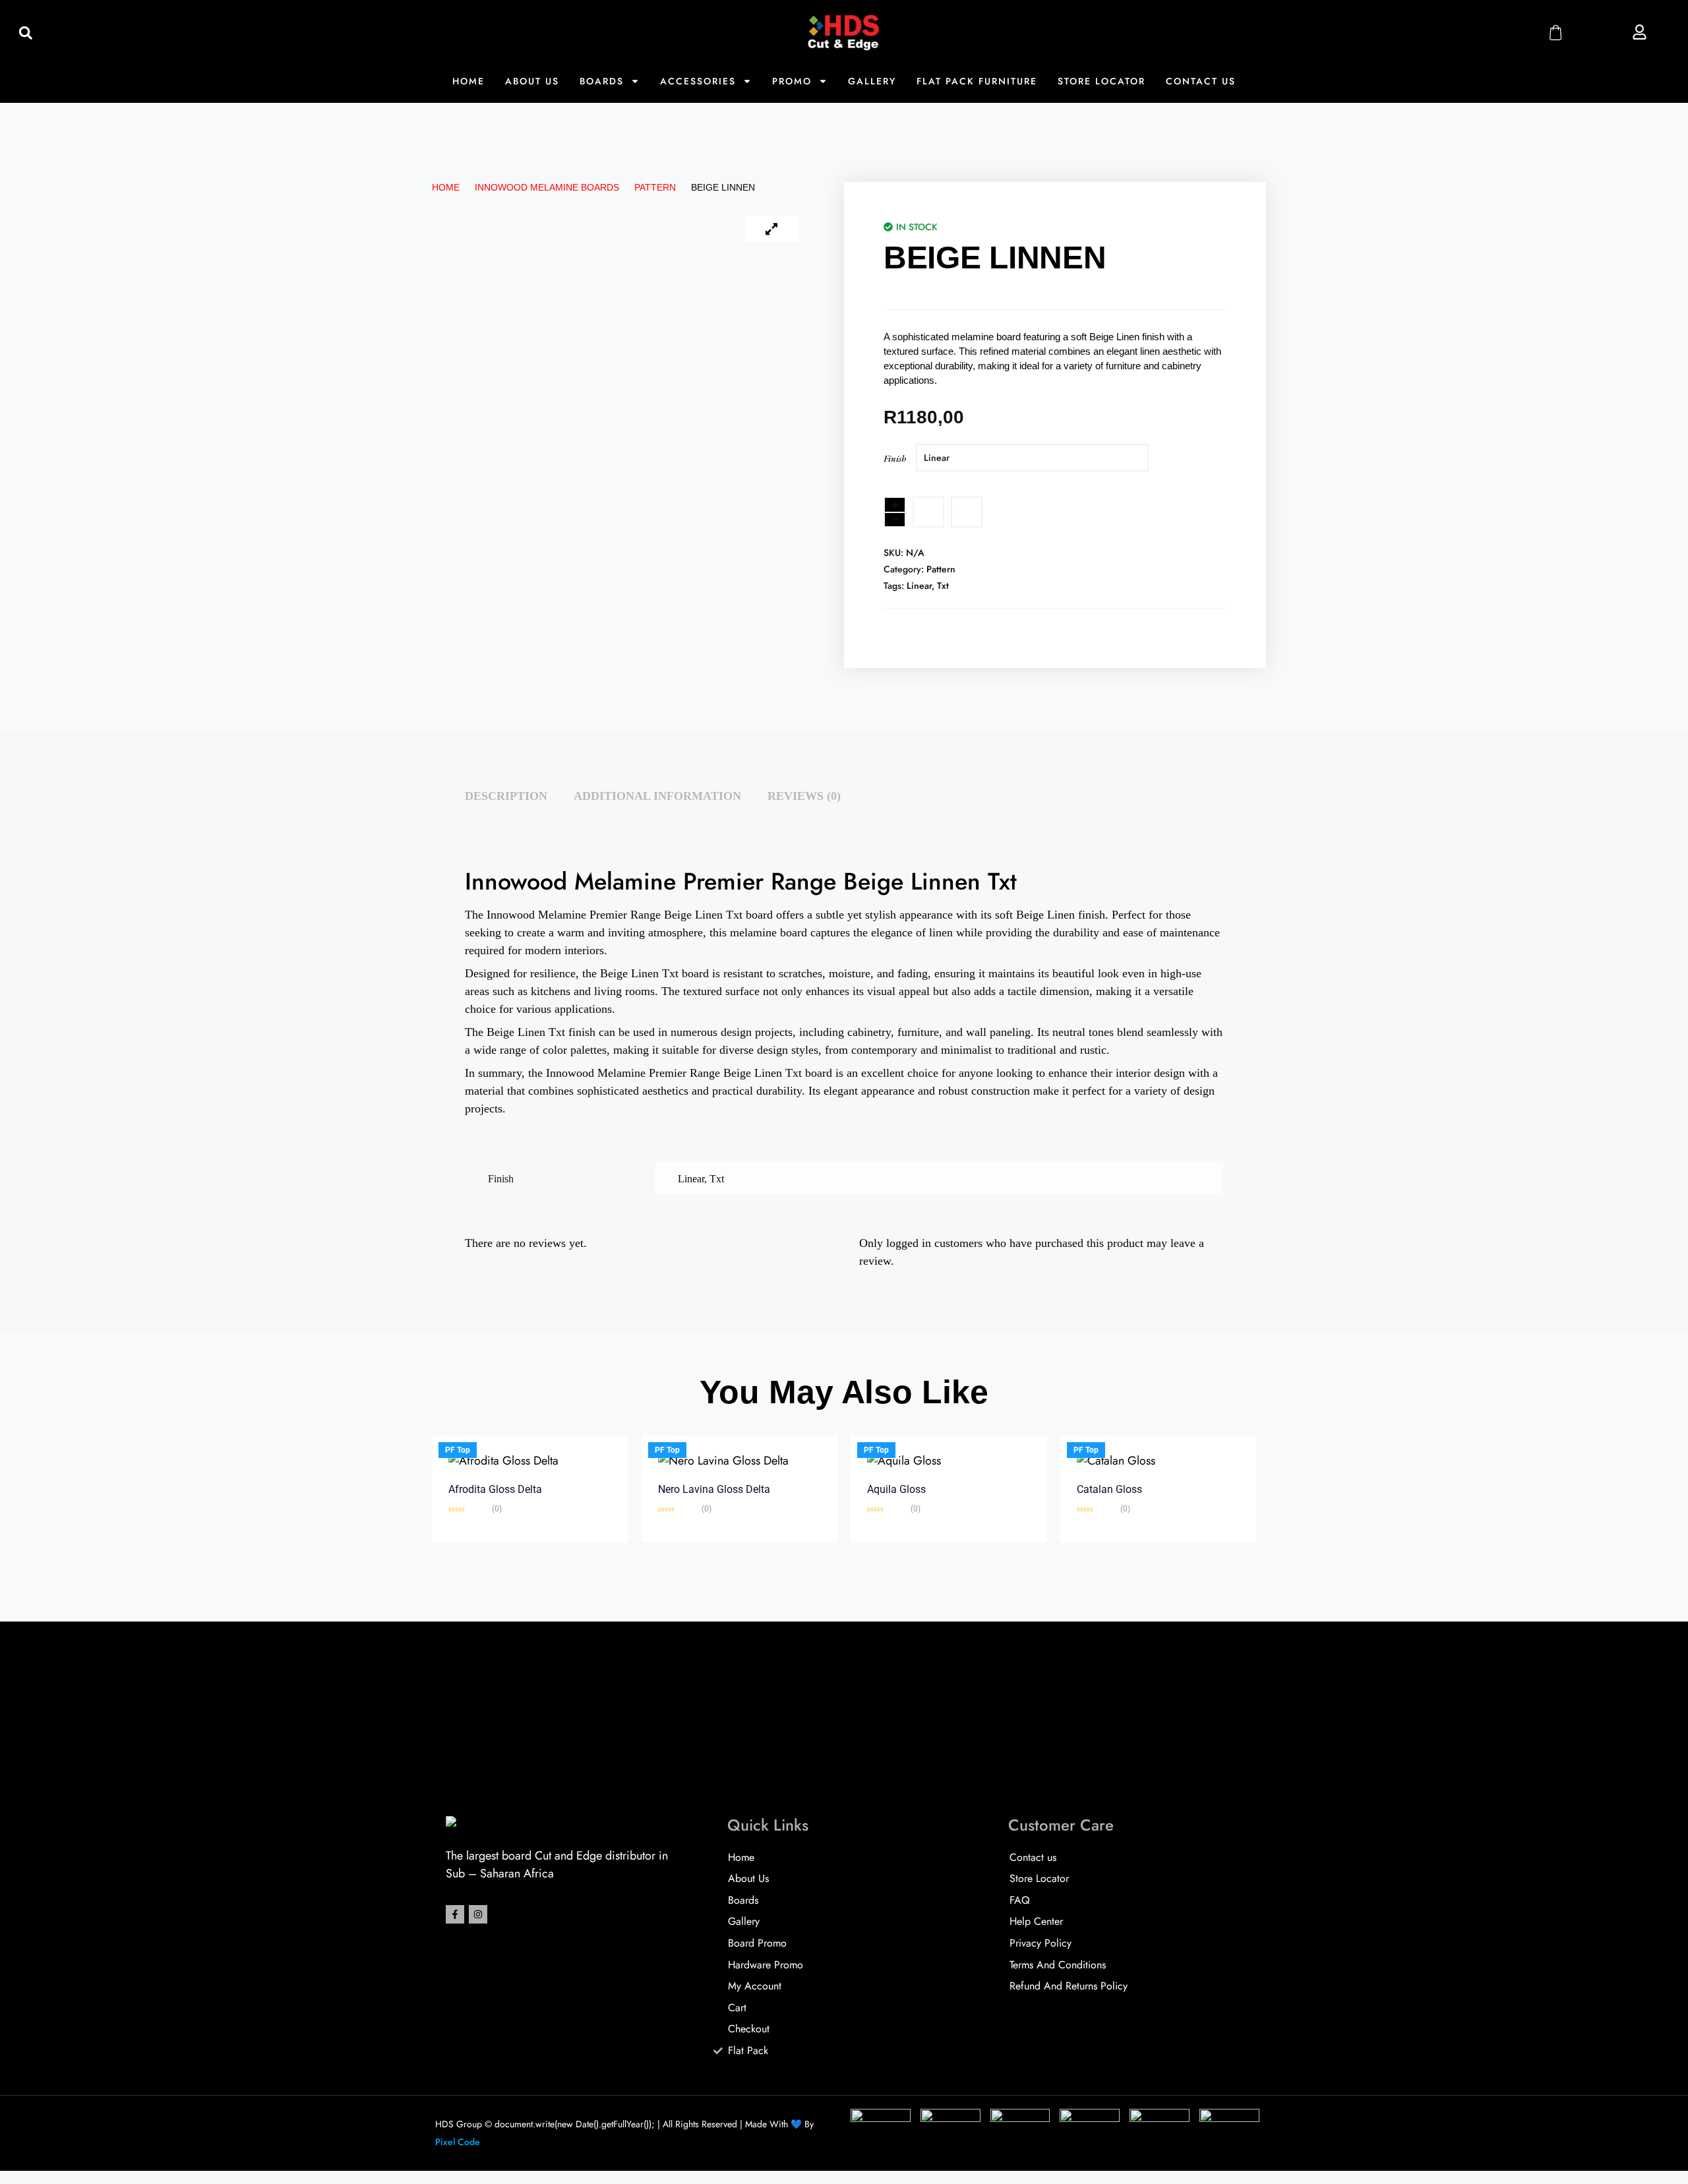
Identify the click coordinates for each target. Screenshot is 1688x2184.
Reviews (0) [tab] (804, 796)
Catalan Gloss (1109, 1489)
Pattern (655, 187)
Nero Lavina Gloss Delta (714, 1489)
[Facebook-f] (455, 1914)
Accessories (698, 81)
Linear (919, 586)
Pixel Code (458, 2142)
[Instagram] (478, 1914)
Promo (792, 81)
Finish (895, 458)
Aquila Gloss (896, 1489)
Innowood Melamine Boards (547, 187)
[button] (25, 33)
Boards (602, 81)
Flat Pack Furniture (977, 81)
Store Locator (1101, 81)
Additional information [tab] (657, 796)
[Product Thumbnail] (771, 229)
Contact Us (1201, 81)
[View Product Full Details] (503, 1461)
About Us (532, 81)
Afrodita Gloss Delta (495, 1489)
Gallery (872, 81)
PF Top (458, 1450)
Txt (943, 586)
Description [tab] (506, 796)
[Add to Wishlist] (928, 512)
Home (468, 81)
